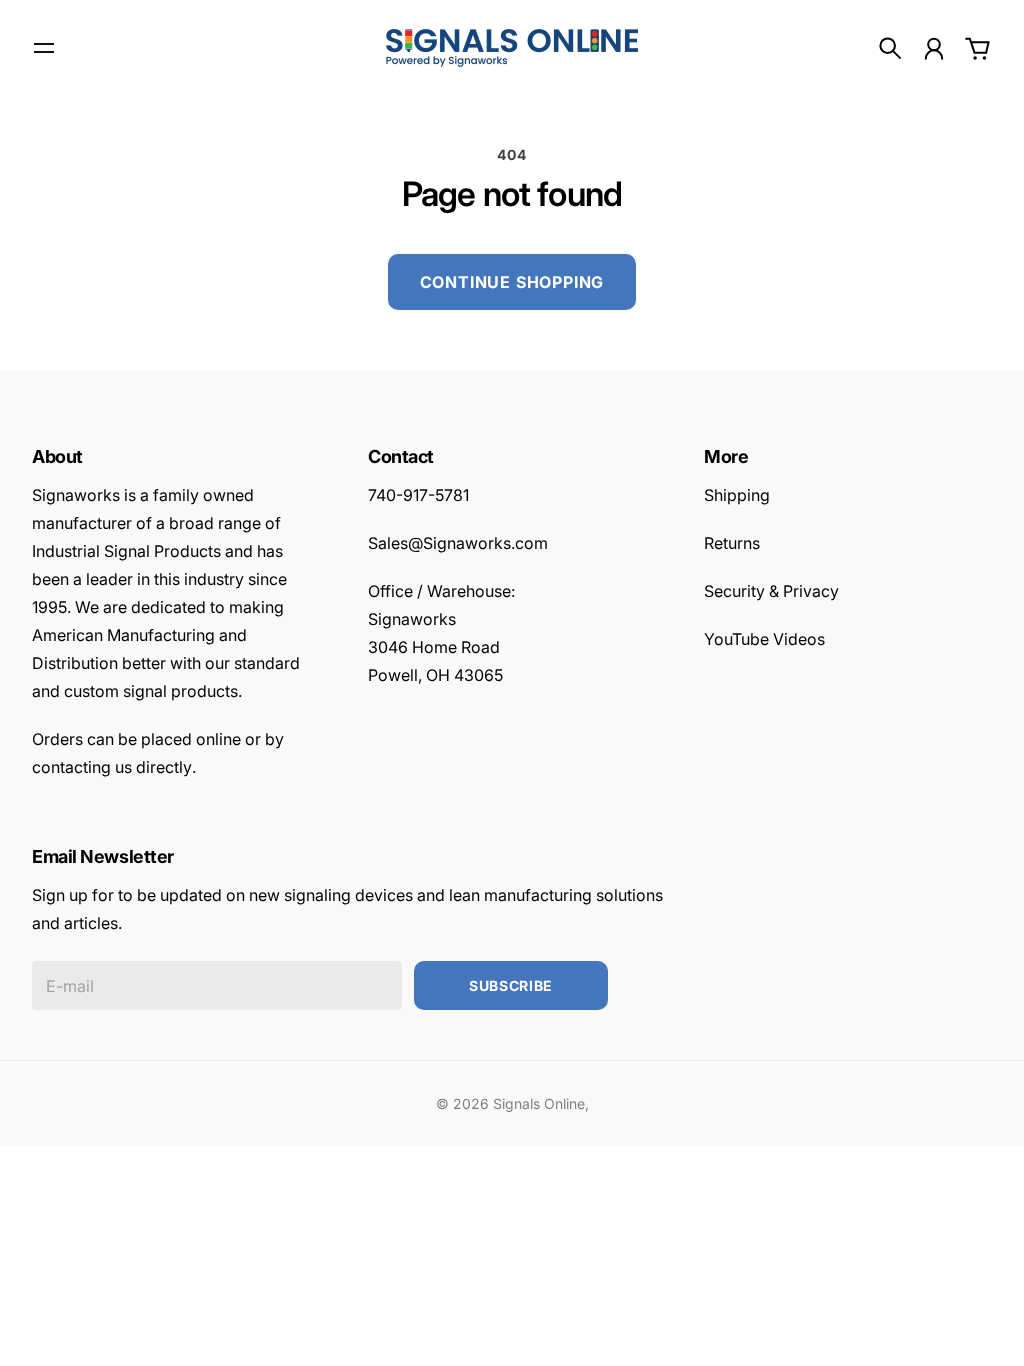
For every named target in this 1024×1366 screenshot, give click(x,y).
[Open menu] (44, 48)
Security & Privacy (771, 591)
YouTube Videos (764, 639)
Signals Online (539, 1103)
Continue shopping (512, 282)
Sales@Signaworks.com (458, 543)
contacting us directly (112, 767)
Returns (732, 543)
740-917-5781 (418, 495)
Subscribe (511, 985)
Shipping (737, 495)
